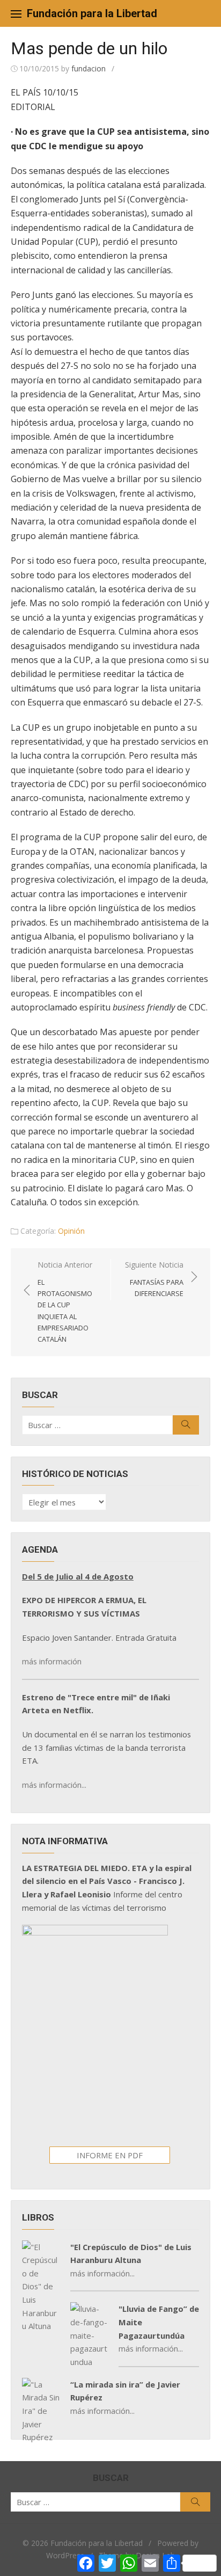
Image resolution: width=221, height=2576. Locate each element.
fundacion (89, 68)
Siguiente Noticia (154, 1279)
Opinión (71, 1231)
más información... (54, 1785)
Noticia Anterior (65, 1301)
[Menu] (16, 13)
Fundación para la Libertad (92, 13)
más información (52, 1661)
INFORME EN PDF (110, 2155)
